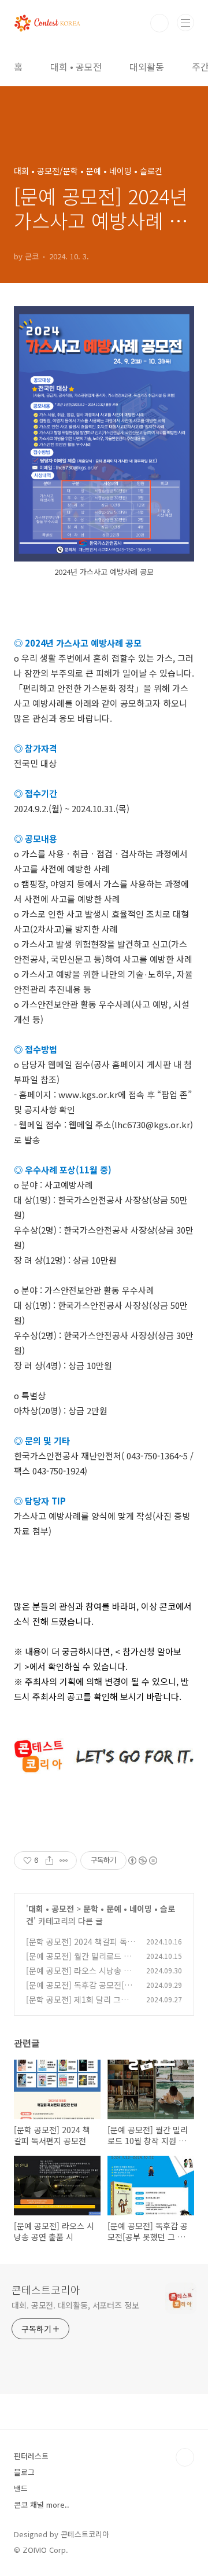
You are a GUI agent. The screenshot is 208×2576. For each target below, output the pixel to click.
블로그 (24, 2472)
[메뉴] (185, 23)
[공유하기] (49, 1861)
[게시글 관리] (64, 1861)
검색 (159, 23)
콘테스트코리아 (46, 2289)
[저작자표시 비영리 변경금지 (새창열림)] (142, 1861)
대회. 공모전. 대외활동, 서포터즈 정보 (75, 2305)
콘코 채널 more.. (42, 2505)
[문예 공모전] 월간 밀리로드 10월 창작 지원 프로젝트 (79, 1962)
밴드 (21, 2488)
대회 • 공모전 (76, 67)
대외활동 (147, 67)
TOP (185, 2457)
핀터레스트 (31, 2456)
